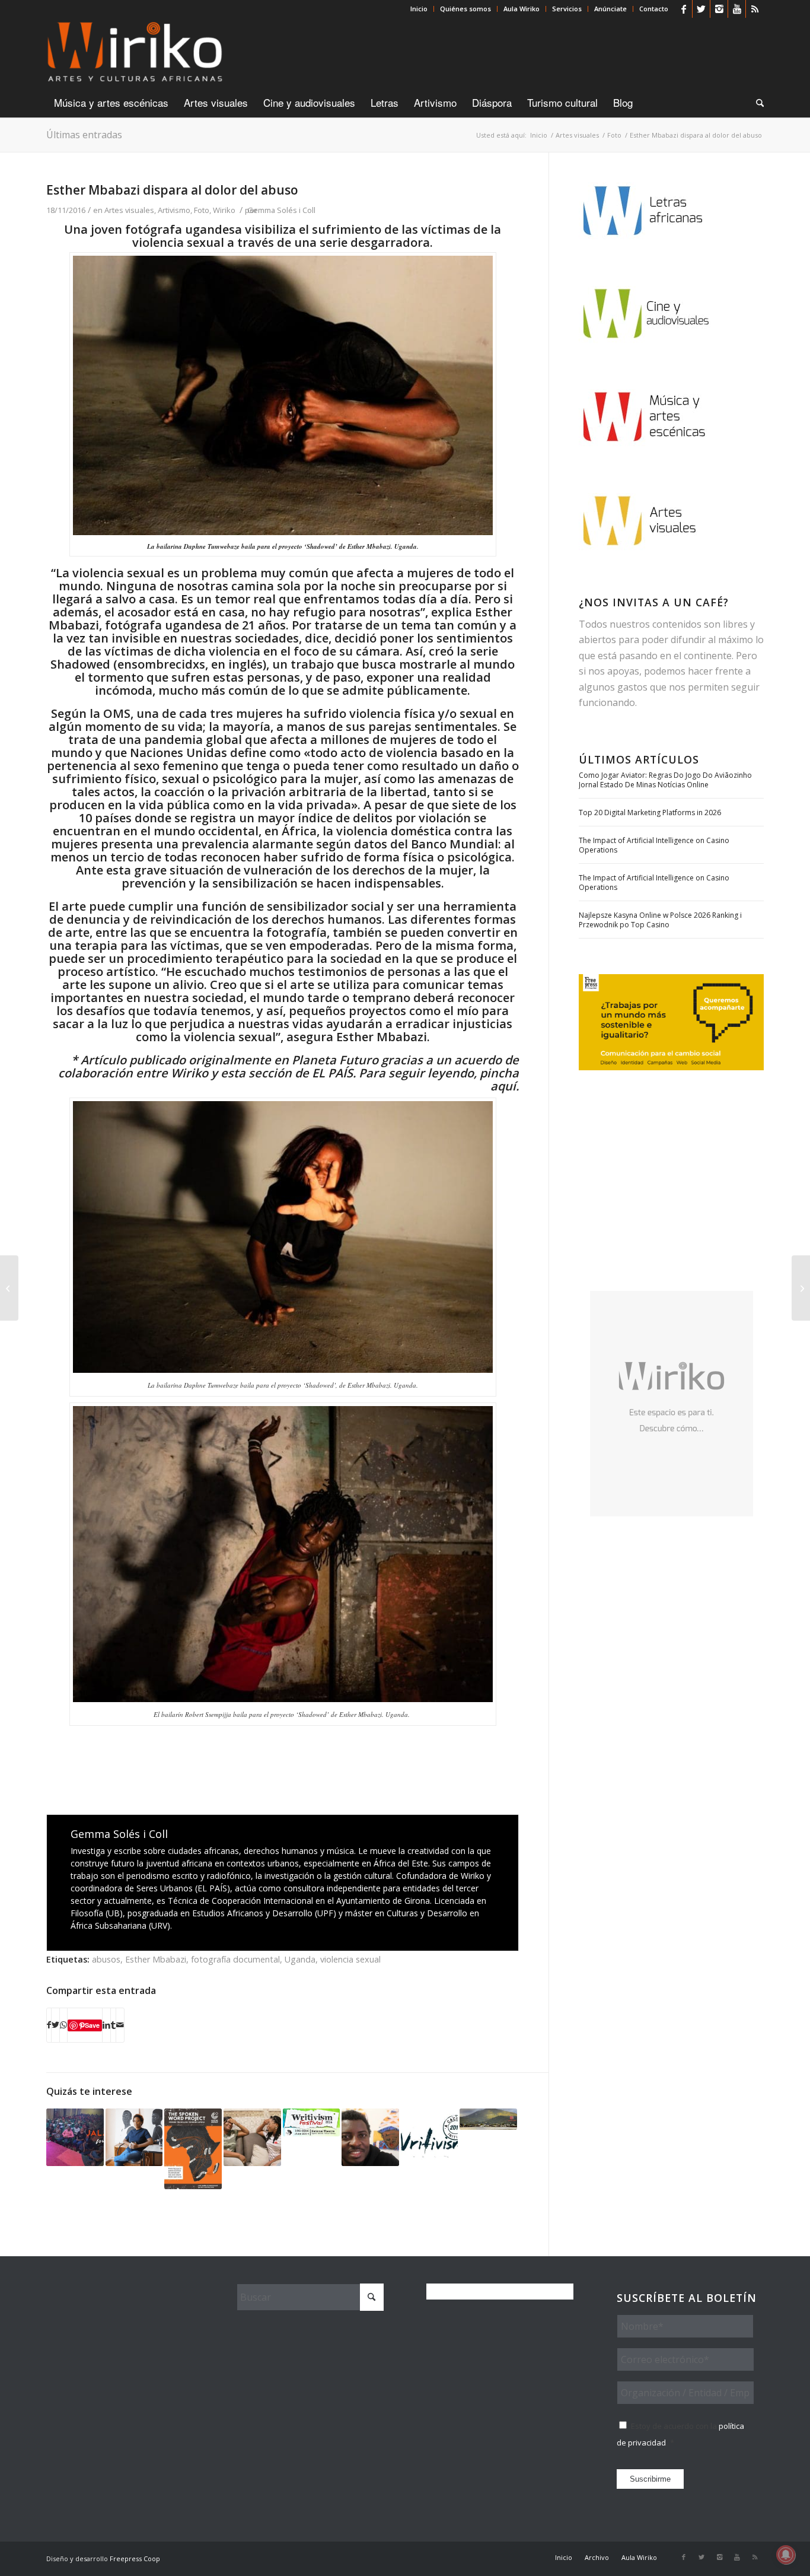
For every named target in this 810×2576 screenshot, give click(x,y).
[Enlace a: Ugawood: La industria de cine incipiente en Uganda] (488, 2119)
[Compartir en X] (55, 2025)
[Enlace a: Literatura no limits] (75, 2137)
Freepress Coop (135, 2558)
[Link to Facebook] (683, 9)
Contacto (654, 9)
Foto (202, 210)
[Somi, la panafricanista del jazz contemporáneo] (801, 1288)
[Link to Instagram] (719, 9)
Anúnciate (610, 9)
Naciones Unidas (178, 753)
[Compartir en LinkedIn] (106, 2025)
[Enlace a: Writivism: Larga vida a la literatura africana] (430, 2137)
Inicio (419, 9)
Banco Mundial (455, 844)
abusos (106, 1959)
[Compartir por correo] (120, 2025)
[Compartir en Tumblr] (113, 2025)
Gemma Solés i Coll (281, 210)
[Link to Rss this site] (755, 9)
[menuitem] (419, 9)
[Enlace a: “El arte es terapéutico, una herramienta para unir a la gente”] (370, 2137)
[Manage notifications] (786, 2555)
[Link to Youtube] (737, 9)
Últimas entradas (84, 135)
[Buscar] (756, 103)
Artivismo (174, 210)
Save (92, 2025)
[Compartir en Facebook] (49, 2025)
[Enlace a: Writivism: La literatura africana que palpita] (312, 2122)
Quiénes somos (465, 9)
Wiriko (224, 210)
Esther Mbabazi (156, 1959)
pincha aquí (498, 1079)
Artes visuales (129, 210)
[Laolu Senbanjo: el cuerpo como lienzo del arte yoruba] (9, 1288)
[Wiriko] (135, 53)
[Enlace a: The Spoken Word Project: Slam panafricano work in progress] (193, 2149)
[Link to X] (701, 9)
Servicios (567, 9)
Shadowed (80, 664)
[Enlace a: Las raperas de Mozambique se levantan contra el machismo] (252, 2137)
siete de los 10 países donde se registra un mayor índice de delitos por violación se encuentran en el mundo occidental (285, 818)
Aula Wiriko (522, 9)
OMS (117, 713)
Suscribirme (650, 2479)
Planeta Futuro (335, 1060)
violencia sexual (350, 1959)
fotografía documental (235, 1959)
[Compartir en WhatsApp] (63, 2025)
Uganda (300, 1959)
